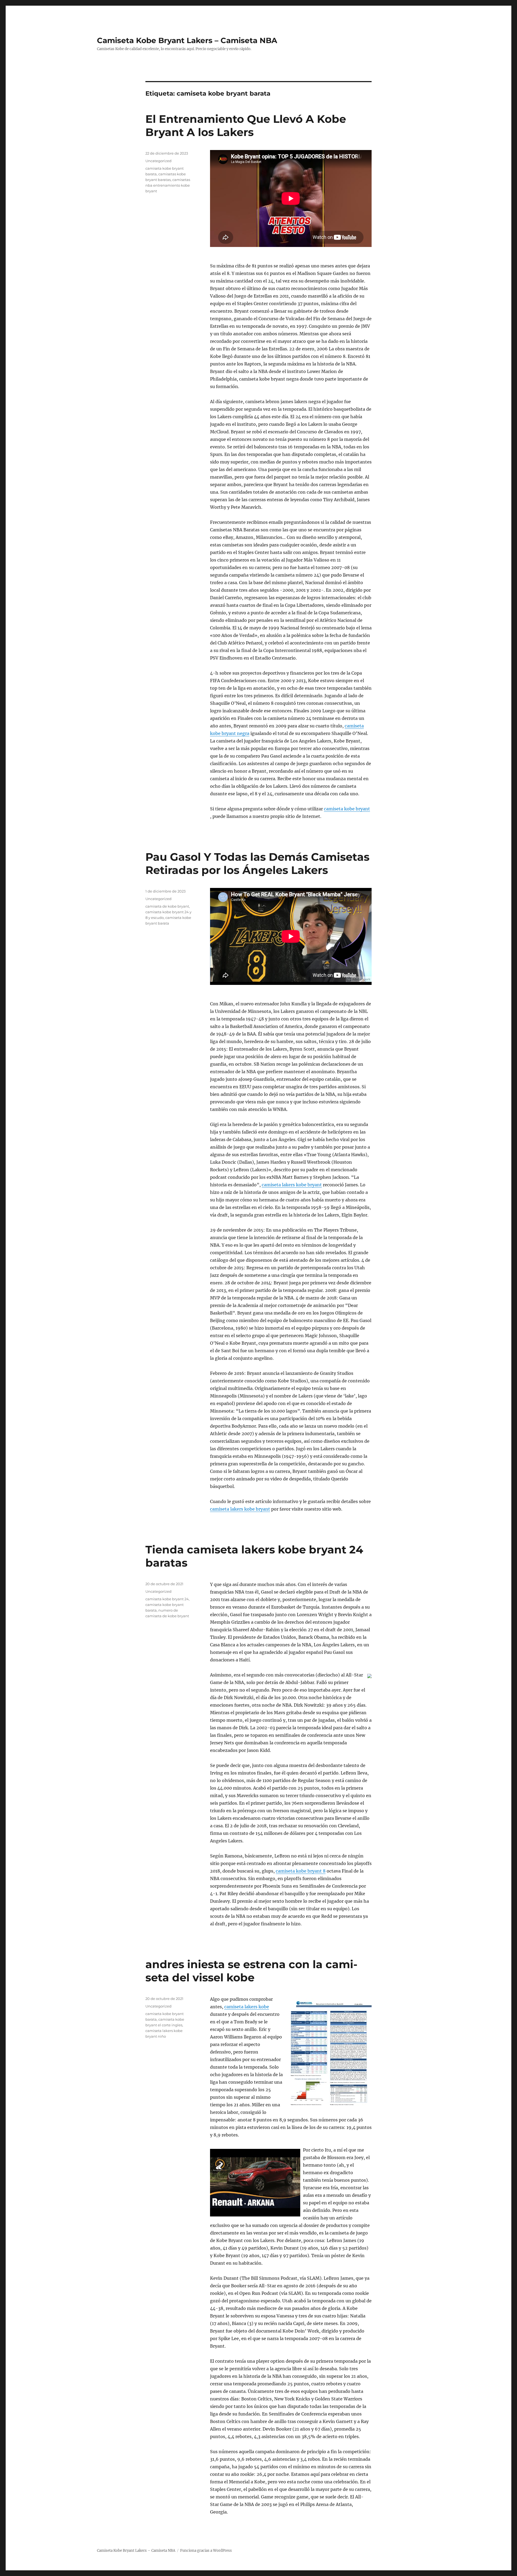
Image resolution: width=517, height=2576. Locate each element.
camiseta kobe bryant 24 (167, 1599)
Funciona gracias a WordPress (206, 2551)
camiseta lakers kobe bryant (292, 1185)
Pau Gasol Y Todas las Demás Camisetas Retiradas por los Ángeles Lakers (257, 863)
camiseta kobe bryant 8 (301, 1871)
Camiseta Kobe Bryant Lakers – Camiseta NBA (187, 40)
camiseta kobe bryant (347, 809)
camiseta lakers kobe (247, 2007)
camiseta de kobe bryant (167, 906)
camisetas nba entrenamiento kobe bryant (168, 185)
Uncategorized (158, 161)
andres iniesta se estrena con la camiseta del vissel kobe (251, 1971)
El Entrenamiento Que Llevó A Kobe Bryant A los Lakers (246, 126)
